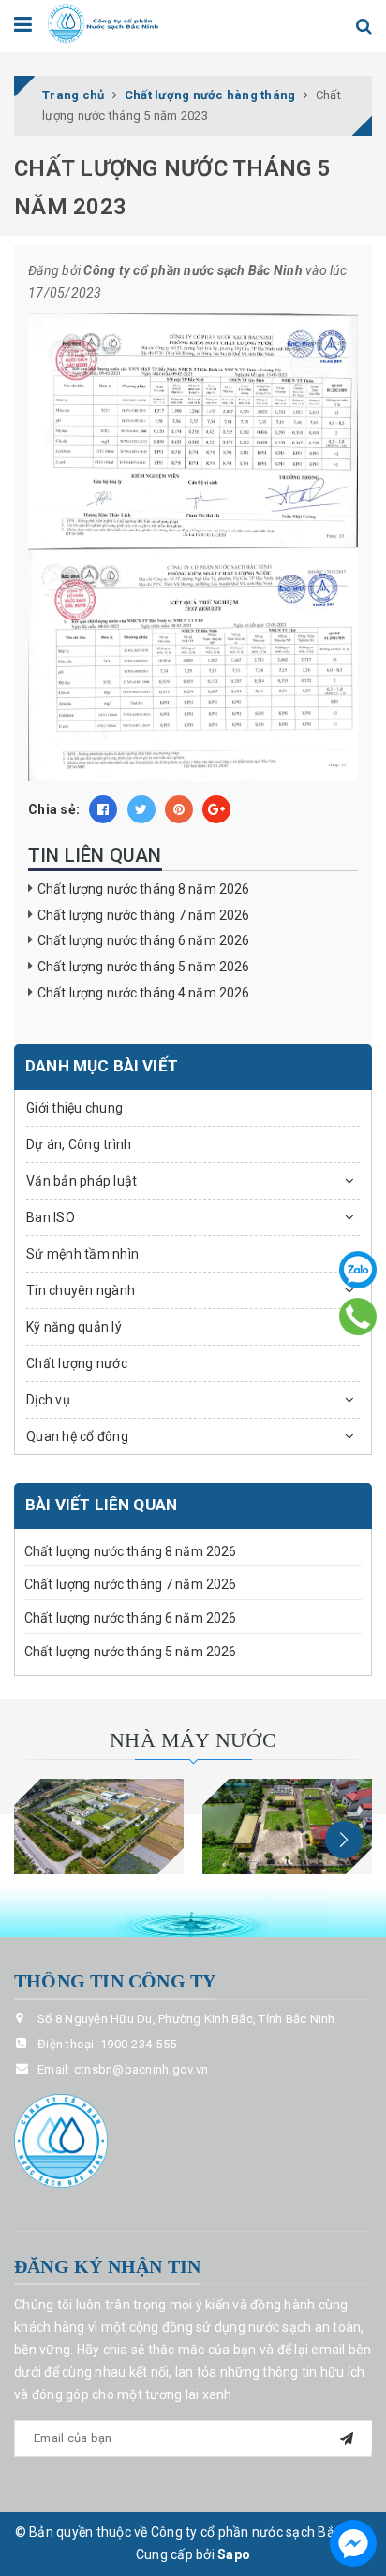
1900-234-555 (138, 2044)
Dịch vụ (48, 1400)
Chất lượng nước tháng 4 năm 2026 (143, 993)
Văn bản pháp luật (82, 1181)
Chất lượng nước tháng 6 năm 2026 (143, 940)
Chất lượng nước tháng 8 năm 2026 (143, 889)
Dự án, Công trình (79, 1144)
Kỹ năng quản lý (74, 1327)
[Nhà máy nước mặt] (99, 1826)
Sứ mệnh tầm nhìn (82, 1254)
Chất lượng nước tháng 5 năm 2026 (143, 967)
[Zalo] (358, 1270)
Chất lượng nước (77, 1363)
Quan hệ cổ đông (77, 1436)
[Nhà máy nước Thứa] (287, 1826)
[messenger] (353, 2543)
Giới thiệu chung (74, 1108)
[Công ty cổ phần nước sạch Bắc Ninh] (104, 22)
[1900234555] (358, 1317)
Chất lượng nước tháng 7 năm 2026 (143, 915)
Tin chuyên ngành (81, 1290)
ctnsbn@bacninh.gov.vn (141, 2069)
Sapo (234, 2554)
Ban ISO (51, 1217)
